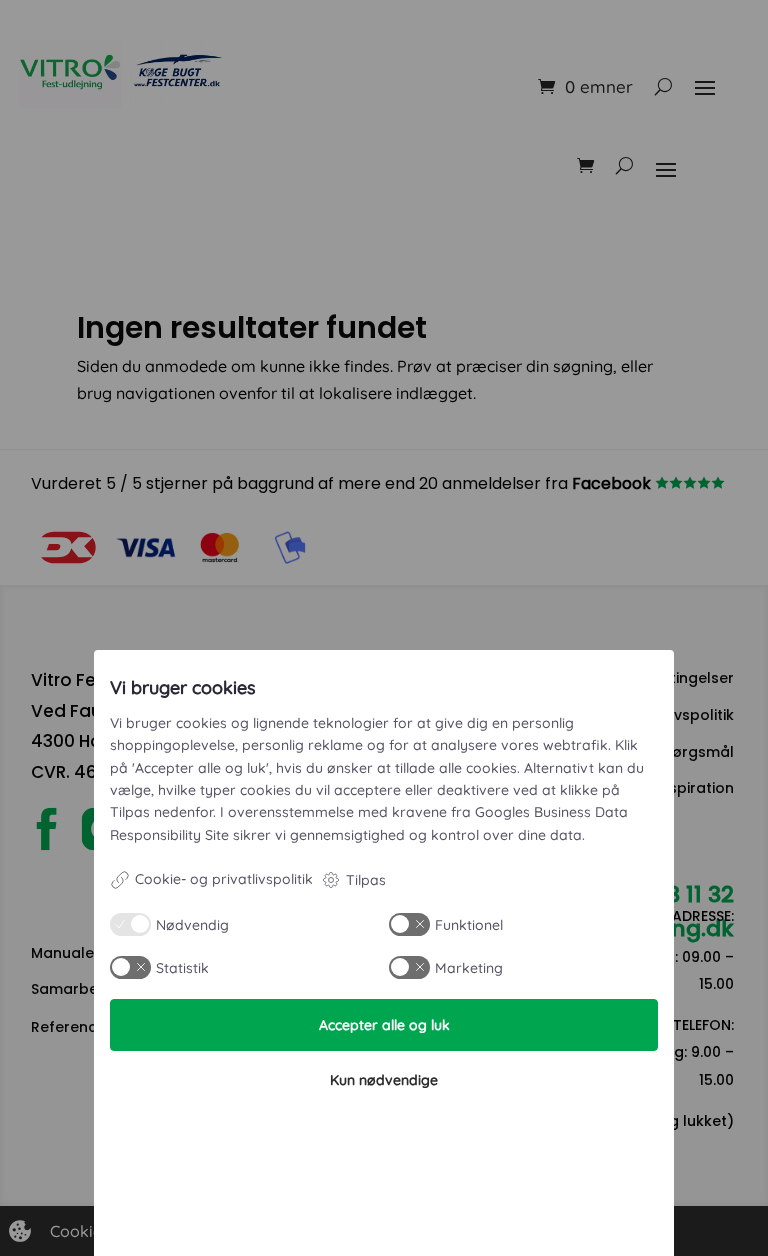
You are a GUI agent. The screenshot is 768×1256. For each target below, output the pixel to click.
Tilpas (366, 880)
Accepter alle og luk (384, 1025)
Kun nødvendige (384, 1080)
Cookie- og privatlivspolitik (224, 879)
